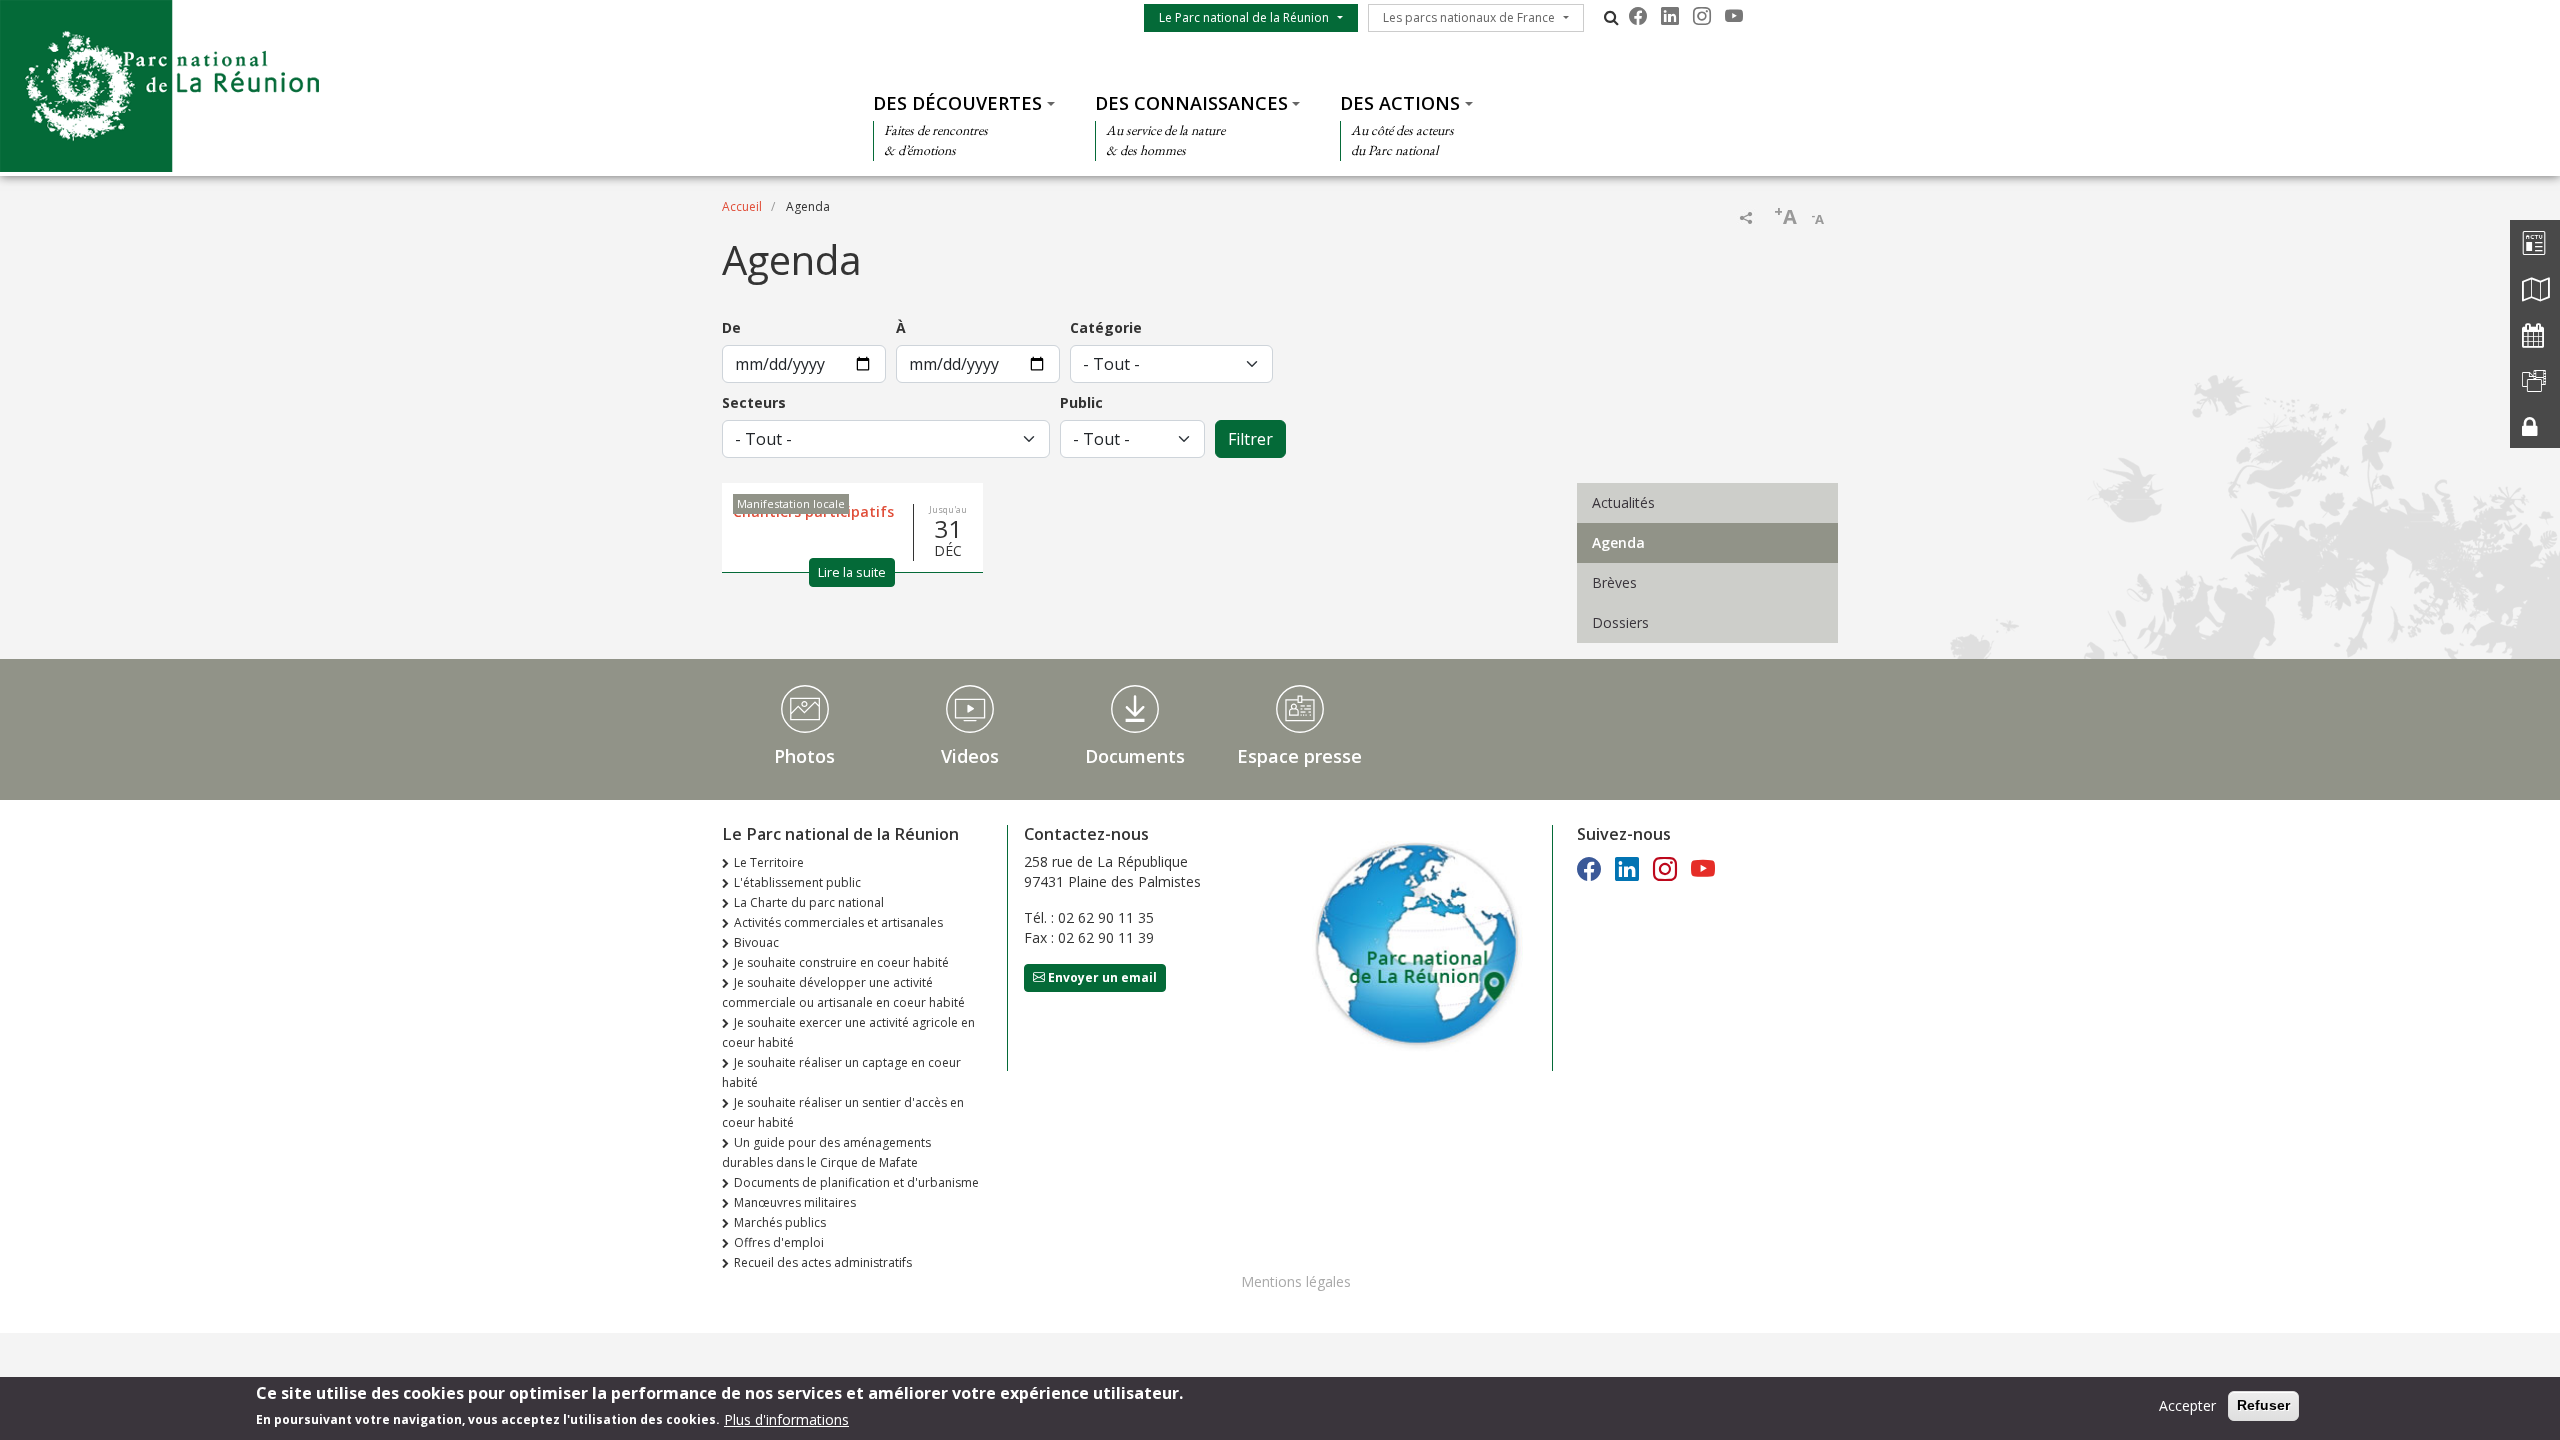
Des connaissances (1191, 103)
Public (1081, 402)
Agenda (1618, 542)
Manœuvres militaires (795, 1202)
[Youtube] (1734, 16)
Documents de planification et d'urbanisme (856, 1182)
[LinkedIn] (1670, 16)
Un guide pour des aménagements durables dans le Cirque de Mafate (826, 1152)
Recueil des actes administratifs (823, 1262)
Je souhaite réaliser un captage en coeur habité (841, 1072)
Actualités (1623, 502)
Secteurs (754, 402)
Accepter (2187, 1405)
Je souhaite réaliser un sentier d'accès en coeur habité (843, 1112)
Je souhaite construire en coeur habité (841, 962)
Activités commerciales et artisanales (838, 922)
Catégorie (1106, 327)
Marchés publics (780, 1222)
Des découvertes (957, 103)
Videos (970, 756)
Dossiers (1620, 622)
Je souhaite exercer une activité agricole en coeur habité (848, 1032)
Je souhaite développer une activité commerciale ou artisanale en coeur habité (843, 992)
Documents (1135, 756)
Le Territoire (769, 862)
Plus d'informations (786, 1418)
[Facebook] (1638, 16)
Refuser (2263, 1405)
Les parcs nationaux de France (1469, 17)
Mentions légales (1296, 1281)
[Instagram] (1702, 16)
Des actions (1400, 103)
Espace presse (1299, 756)
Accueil (742, 206)
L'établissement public (797, 882)
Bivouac (756, 942)
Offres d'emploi (779, 1242)
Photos (804, 756)
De (731, 327)
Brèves (1614, 582)
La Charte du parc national (809, 902)
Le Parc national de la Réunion (1244, 17)
